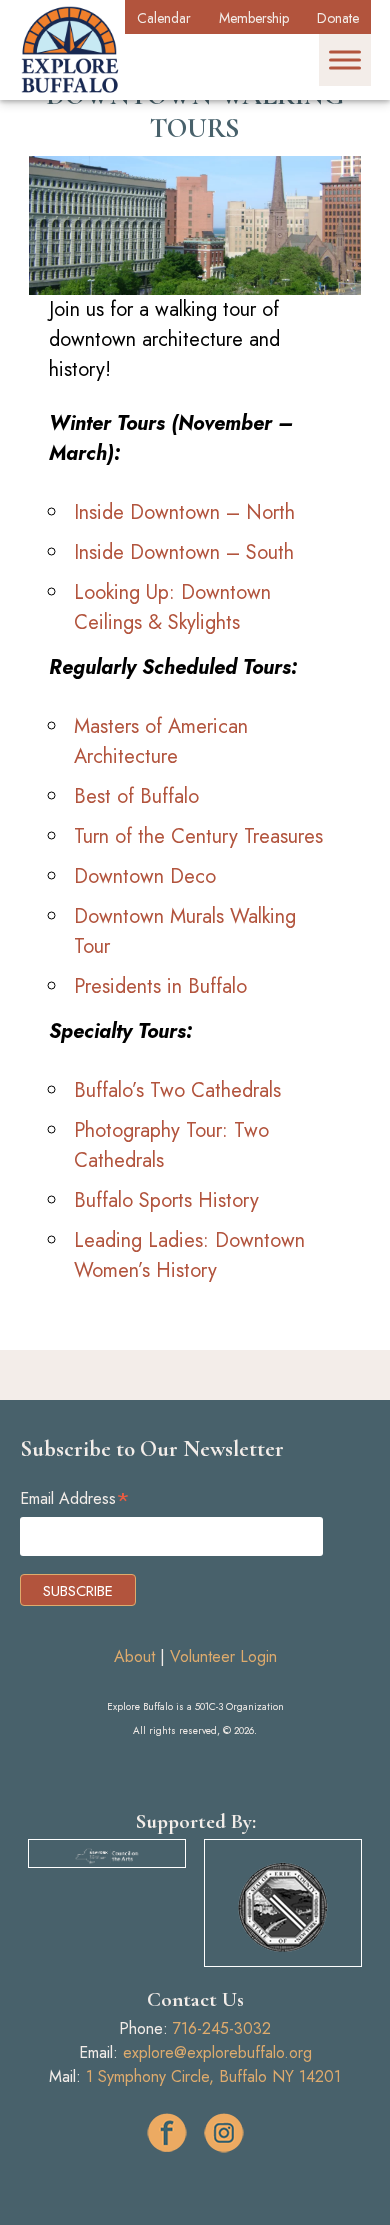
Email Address (75, 1498)
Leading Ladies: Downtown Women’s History (189, 1255)
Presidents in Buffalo (160, 986)
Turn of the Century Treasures (198, 836)
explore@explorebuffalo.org (217, 2052)
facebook (167, 2133)
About (134, 1656)
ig (224, 2133)
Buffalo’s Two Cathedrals (177, 1090)
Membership (254, 18)
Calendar (164, 18)
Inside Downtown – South (184, 552)
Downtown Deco (145, 876)
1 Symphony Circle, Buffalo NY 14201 (213, 2076)
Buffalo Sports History (166, 1200)
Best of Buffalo (136, 796)
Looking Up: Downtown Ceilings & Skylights (172, 607)
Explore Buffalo (70, 50)
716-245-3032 (222, 2028)
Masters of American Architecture (161, 741)
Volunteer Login (223, 1656)
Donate (338, 18)
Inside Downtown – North (184, 512)
